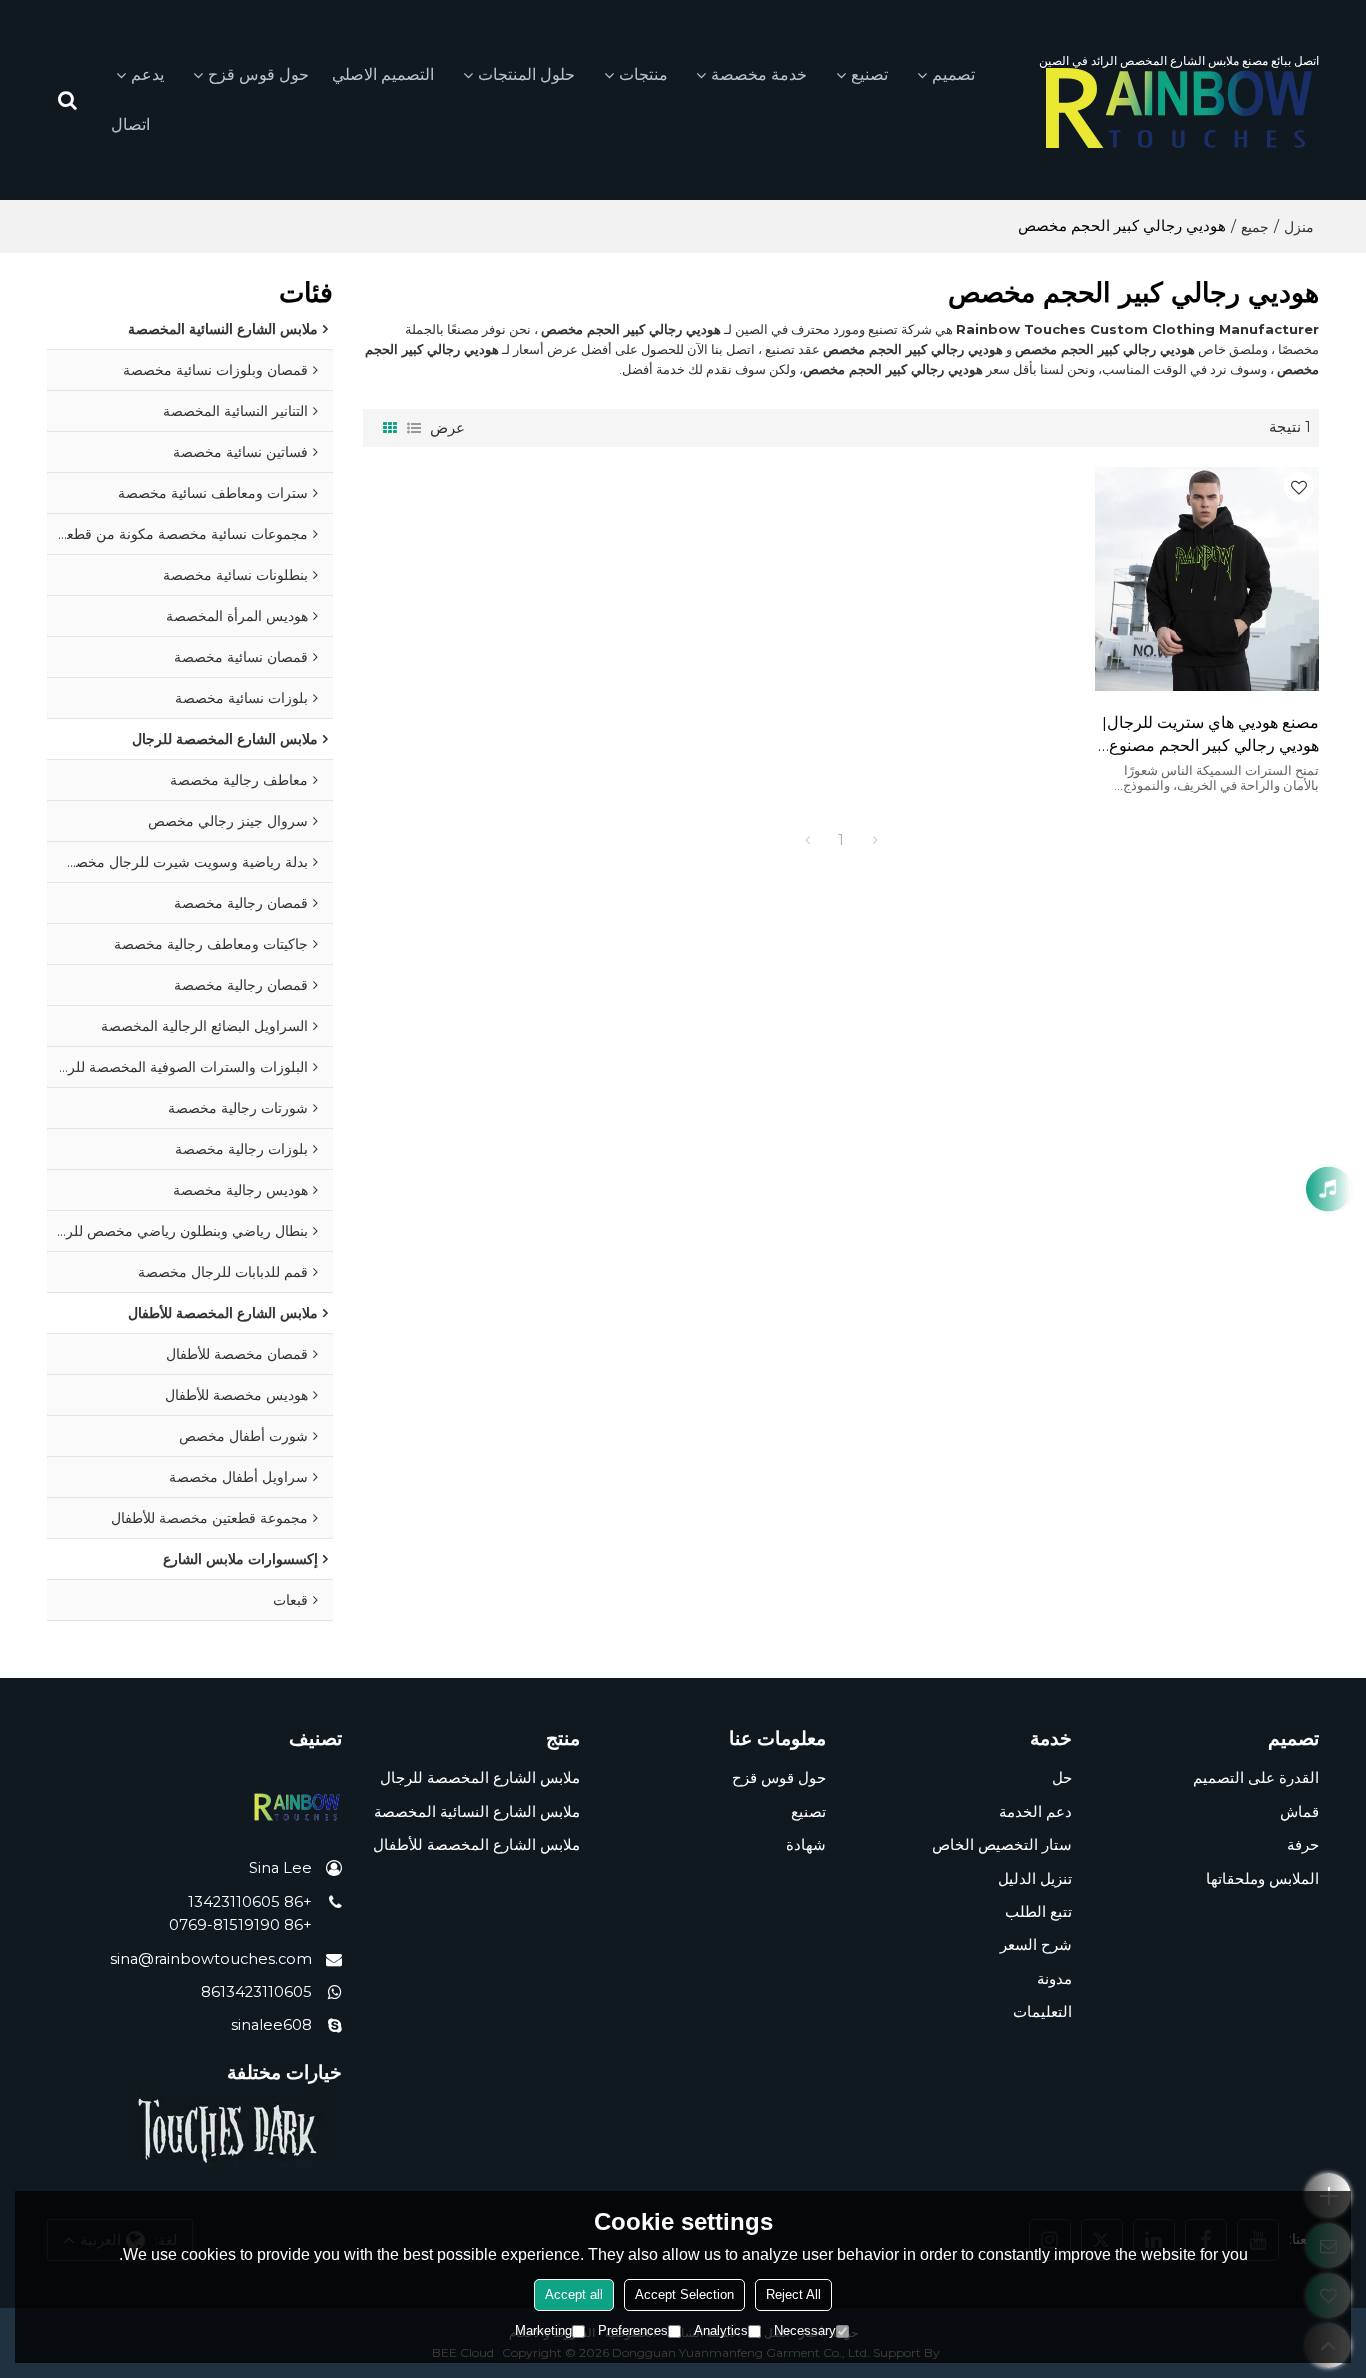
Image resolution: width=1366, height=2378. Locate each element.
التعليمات (1042, 2012)
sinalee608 (271, 2025)
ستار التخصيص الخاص (1002, 1845)
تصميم (953, 74)
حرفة (1303, 1845)
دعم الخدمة (1035, 1812)
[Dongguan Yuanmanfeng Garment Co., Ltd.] (1179, 108)
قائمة (414, 428)
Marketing (543, 2330)
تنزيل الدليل (1035, 1879)
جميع (1255, 227)
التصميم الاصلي (383, 74)
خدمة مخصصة (759, 74)
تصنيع (869, 74)
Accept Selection (684, 2294)
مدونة (1054, 1979)
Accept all (574, 2294)
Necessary (805, 2330)
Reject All (793, 2294)
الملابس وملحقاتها (1262, 1879)
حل (1062, 1778)
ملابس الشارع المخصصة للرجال (480, 1778)
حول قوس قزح (258, 74)
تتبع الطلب (1038, 1912)
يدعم (147, 74)
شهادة (806, 1845)
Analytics (721, 2330)
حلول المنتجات (526, 74)
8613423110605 (256, 1992)
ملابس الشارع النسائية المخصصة (477, 1812)
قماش (1299, 1812)
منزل (1299, 227)
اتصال (130, 124)
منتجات (643, 74)
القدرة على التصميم (1256, 1778)
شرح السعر (1036, 1945)
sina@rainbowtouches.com (211, 1959)
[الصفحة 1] (807, 840)
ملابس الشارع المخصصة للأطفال (476, 1845)
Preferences (633, 2330)
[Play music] (1328, 1189)
